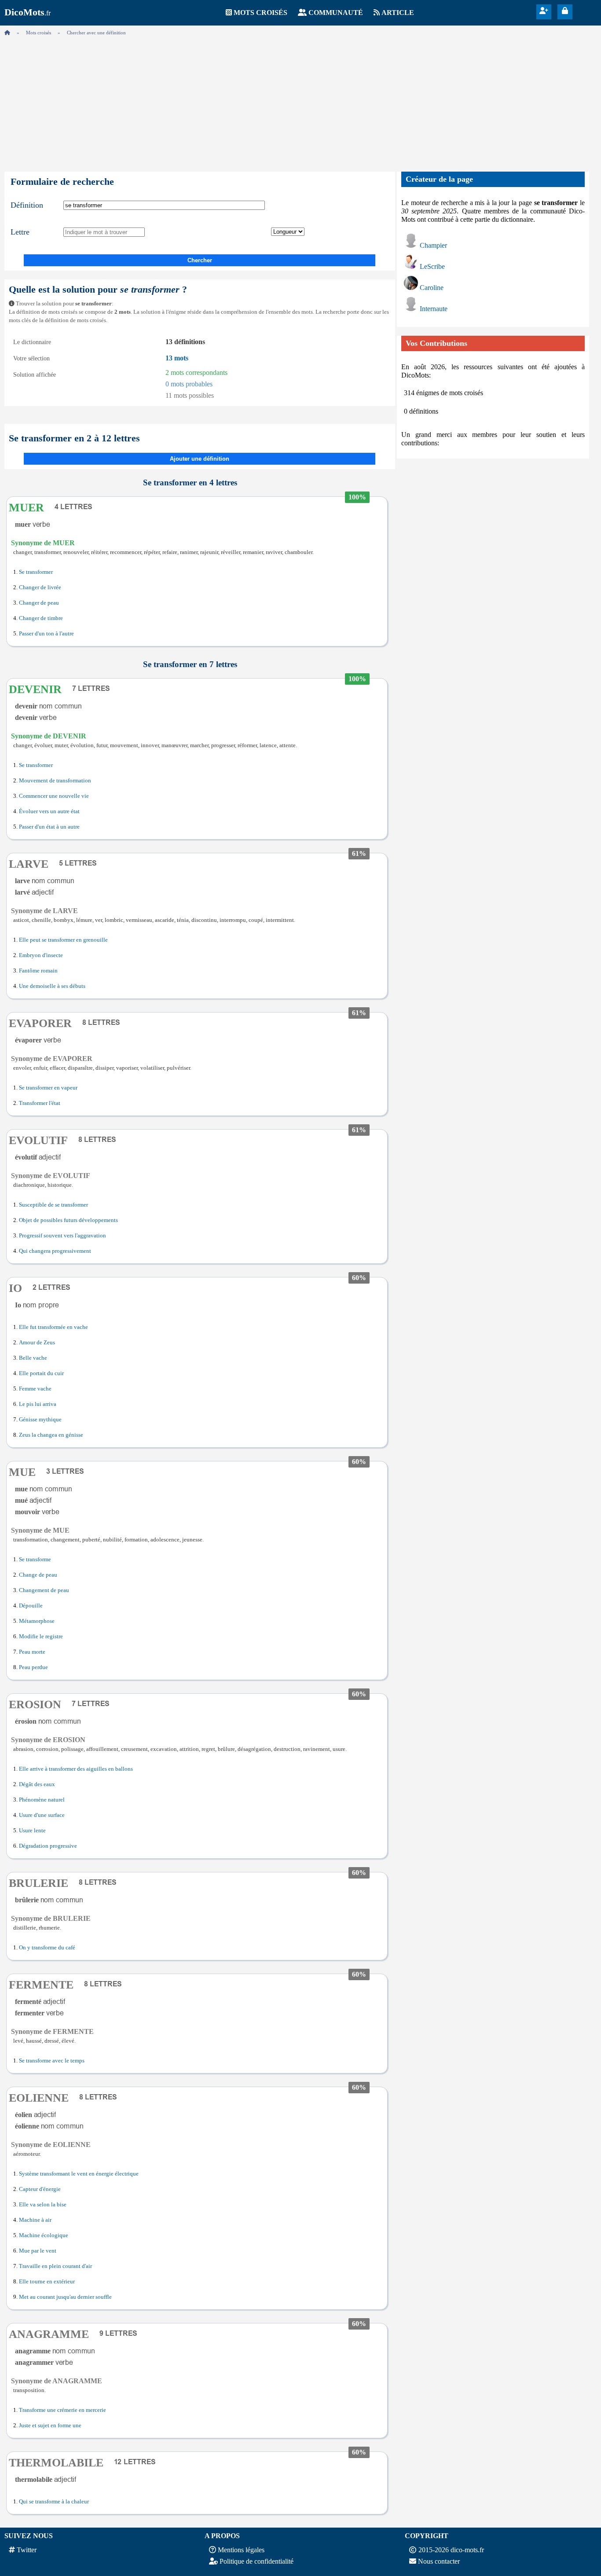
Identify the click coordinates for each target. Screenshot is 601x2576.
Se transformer (36, 572)
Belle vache (33, 1358)
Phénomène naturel (42, 1800)
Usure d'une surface (42, 1815)
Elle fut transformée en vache (53, 1327)
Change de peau (38, 1575)
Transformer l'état (40, 1103)
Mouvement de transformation (55, 781)
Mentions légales (241, 2550)
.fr (27, 13)
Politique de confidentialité (257, 2561)
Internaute (434, 309)
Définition (27, 205)
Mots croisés (260, 13)
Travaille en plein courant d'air (55, 2266)
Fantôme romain (38, 971)
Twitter (27, 2550)
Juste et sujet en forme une (50, 2426)
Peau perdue (33, 1667)
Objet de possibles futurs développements (68, 1220)
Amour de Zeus (37, 1343)
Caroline (432, 288)
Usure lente (32, 1831)
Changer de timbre (41, 618)
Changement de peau (44, 1590)
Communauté (336, 13)
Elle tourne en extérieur (47, 2282)
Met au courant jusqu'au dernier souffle (65, 2297)
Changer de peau (39, 603)
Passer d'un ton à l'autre (46, 634)
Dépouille (31, 1606)
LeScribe (432, 266)
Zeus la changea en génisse (51, 1435)
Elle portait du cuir (41, 1373)
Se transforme (35, 1560)
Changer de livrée (40, 587)
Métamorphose (37, 1621)
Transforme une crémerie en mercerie (62, 2410)
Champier (433, 245)
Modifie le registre (41, 1637)
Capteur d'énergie (40, 2189)
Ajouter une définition (200, 459)
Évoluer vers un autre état (49, 811)
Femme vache (35, 1389)
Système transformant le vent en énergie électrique (79, 2174)
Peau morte (32, 1652)
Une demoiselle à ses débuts (52, 986)
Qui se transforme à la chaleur (54, 2502)
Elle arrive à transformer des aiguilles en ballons (76, 1769)
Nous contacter (439, 2561)
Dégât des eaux (37, 1784)
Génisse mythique (40, 1420)
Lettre (20, 232)
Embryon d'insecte (41, 955)
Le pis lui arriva (38, 1404)
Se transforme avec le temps (52, 2061)
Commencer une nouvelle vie (54, 796)
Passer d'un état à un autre (49, 827)
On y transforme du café (47, 1948)
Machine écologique (44, 2235)
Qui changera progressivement (55, 1251)
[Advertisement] (300, 101)
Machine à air (35, 2220)
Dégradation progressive (48, 1846)
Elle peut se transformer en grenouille (63, 940)
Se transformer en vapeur (48, 1088)
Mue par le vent (38, 2251)
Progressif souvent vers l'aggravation (62, 1236)
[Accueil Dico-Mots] (7, 33)
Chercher (200, 260)
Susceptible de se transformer (53, 1205)
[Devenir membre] (544, 11)
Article (398, 13)
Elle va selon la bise (43, 2205)
